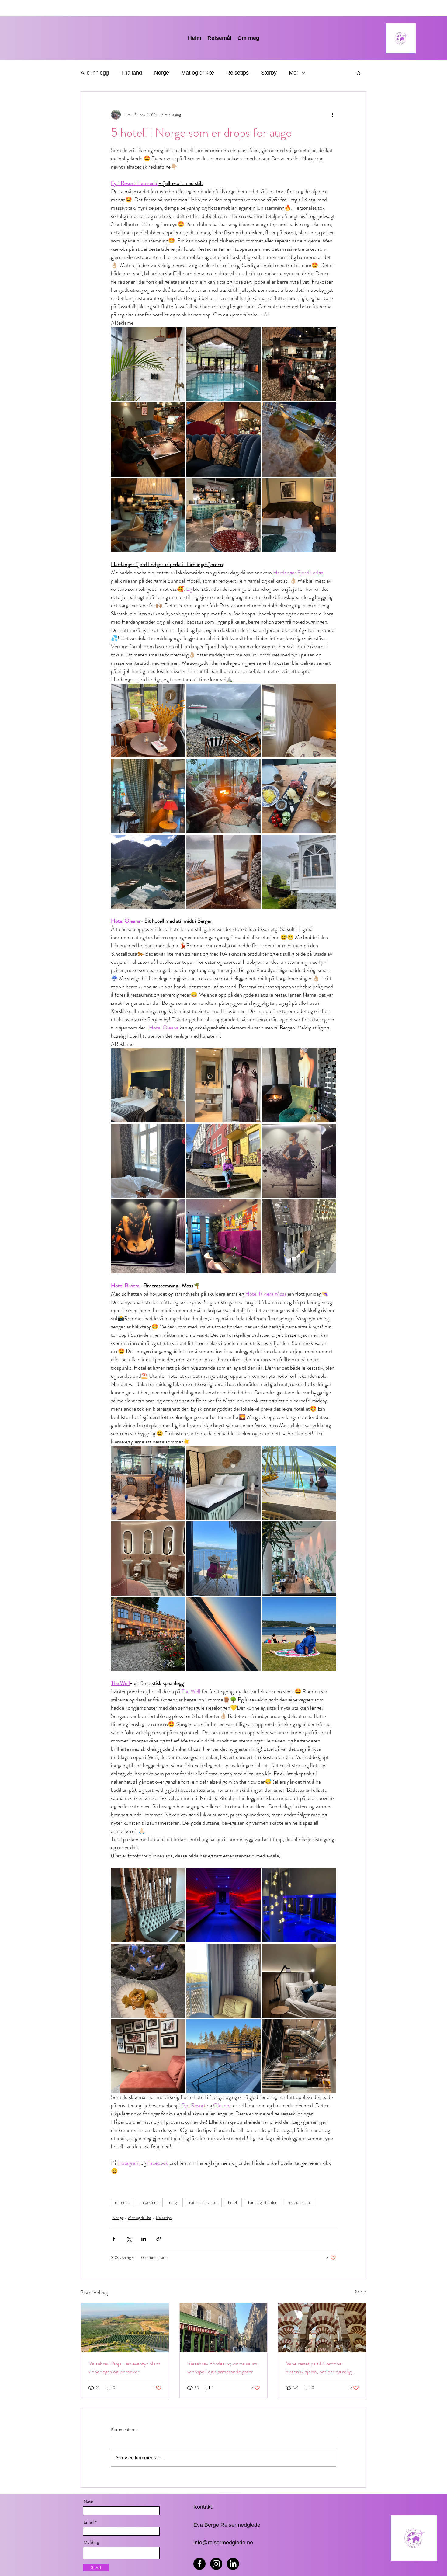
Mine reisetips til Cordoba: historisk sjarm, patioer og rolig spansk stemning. (319, 2368)
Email (89, 2522)
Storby (269, 73)
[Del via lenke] (159, 2239)
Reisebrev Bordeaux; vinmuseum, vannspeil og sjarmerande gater (223, 2368)
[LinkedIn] (233, 2564)
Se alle (361, 2292)
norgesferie (149, 2202)
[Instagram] (216, 2564)
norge (174, 2202)
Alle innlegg (95, 73)
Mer (294, 73)
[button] (359, 73)
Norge (162, 73)
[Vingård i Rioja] (125, 2328)
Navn (88, 2501)
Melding (92, 2542)
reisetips (122, 2202)
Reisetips (237, 73)
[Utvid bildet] (148, 364)
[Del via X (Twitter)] (129, 2239)
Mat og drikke (198, 73)
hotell (233, 2202)
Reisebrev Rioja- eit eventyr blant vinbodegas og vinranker (124, 2368)
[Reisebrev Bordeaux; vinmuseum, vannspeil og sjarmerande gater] (224, 2328)
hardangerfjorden (263, 2202)
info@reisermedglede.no (223, 2543)
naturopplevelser (203, 2202)
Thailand (132, 73)
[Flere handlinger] (332, 115)
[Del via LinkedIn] (144, 2239)
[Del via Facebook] (114, 2239)
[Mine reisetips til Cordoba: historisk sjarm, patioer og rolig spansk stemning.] (322, 2328)
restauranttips (300, 2202)
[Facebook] (199, 2564)
